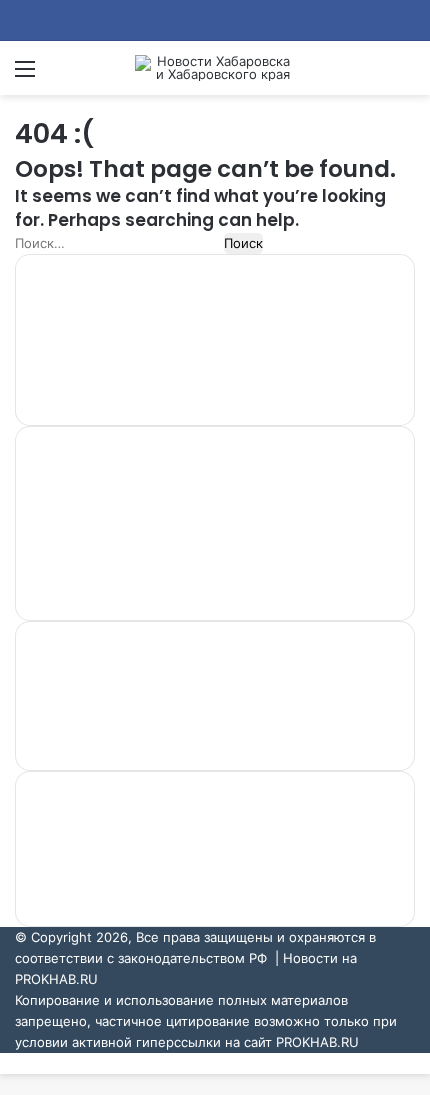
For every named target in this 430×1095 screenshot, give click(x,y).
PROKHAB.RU (317, 1042)
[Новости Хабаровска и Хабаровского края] (215, 68)
